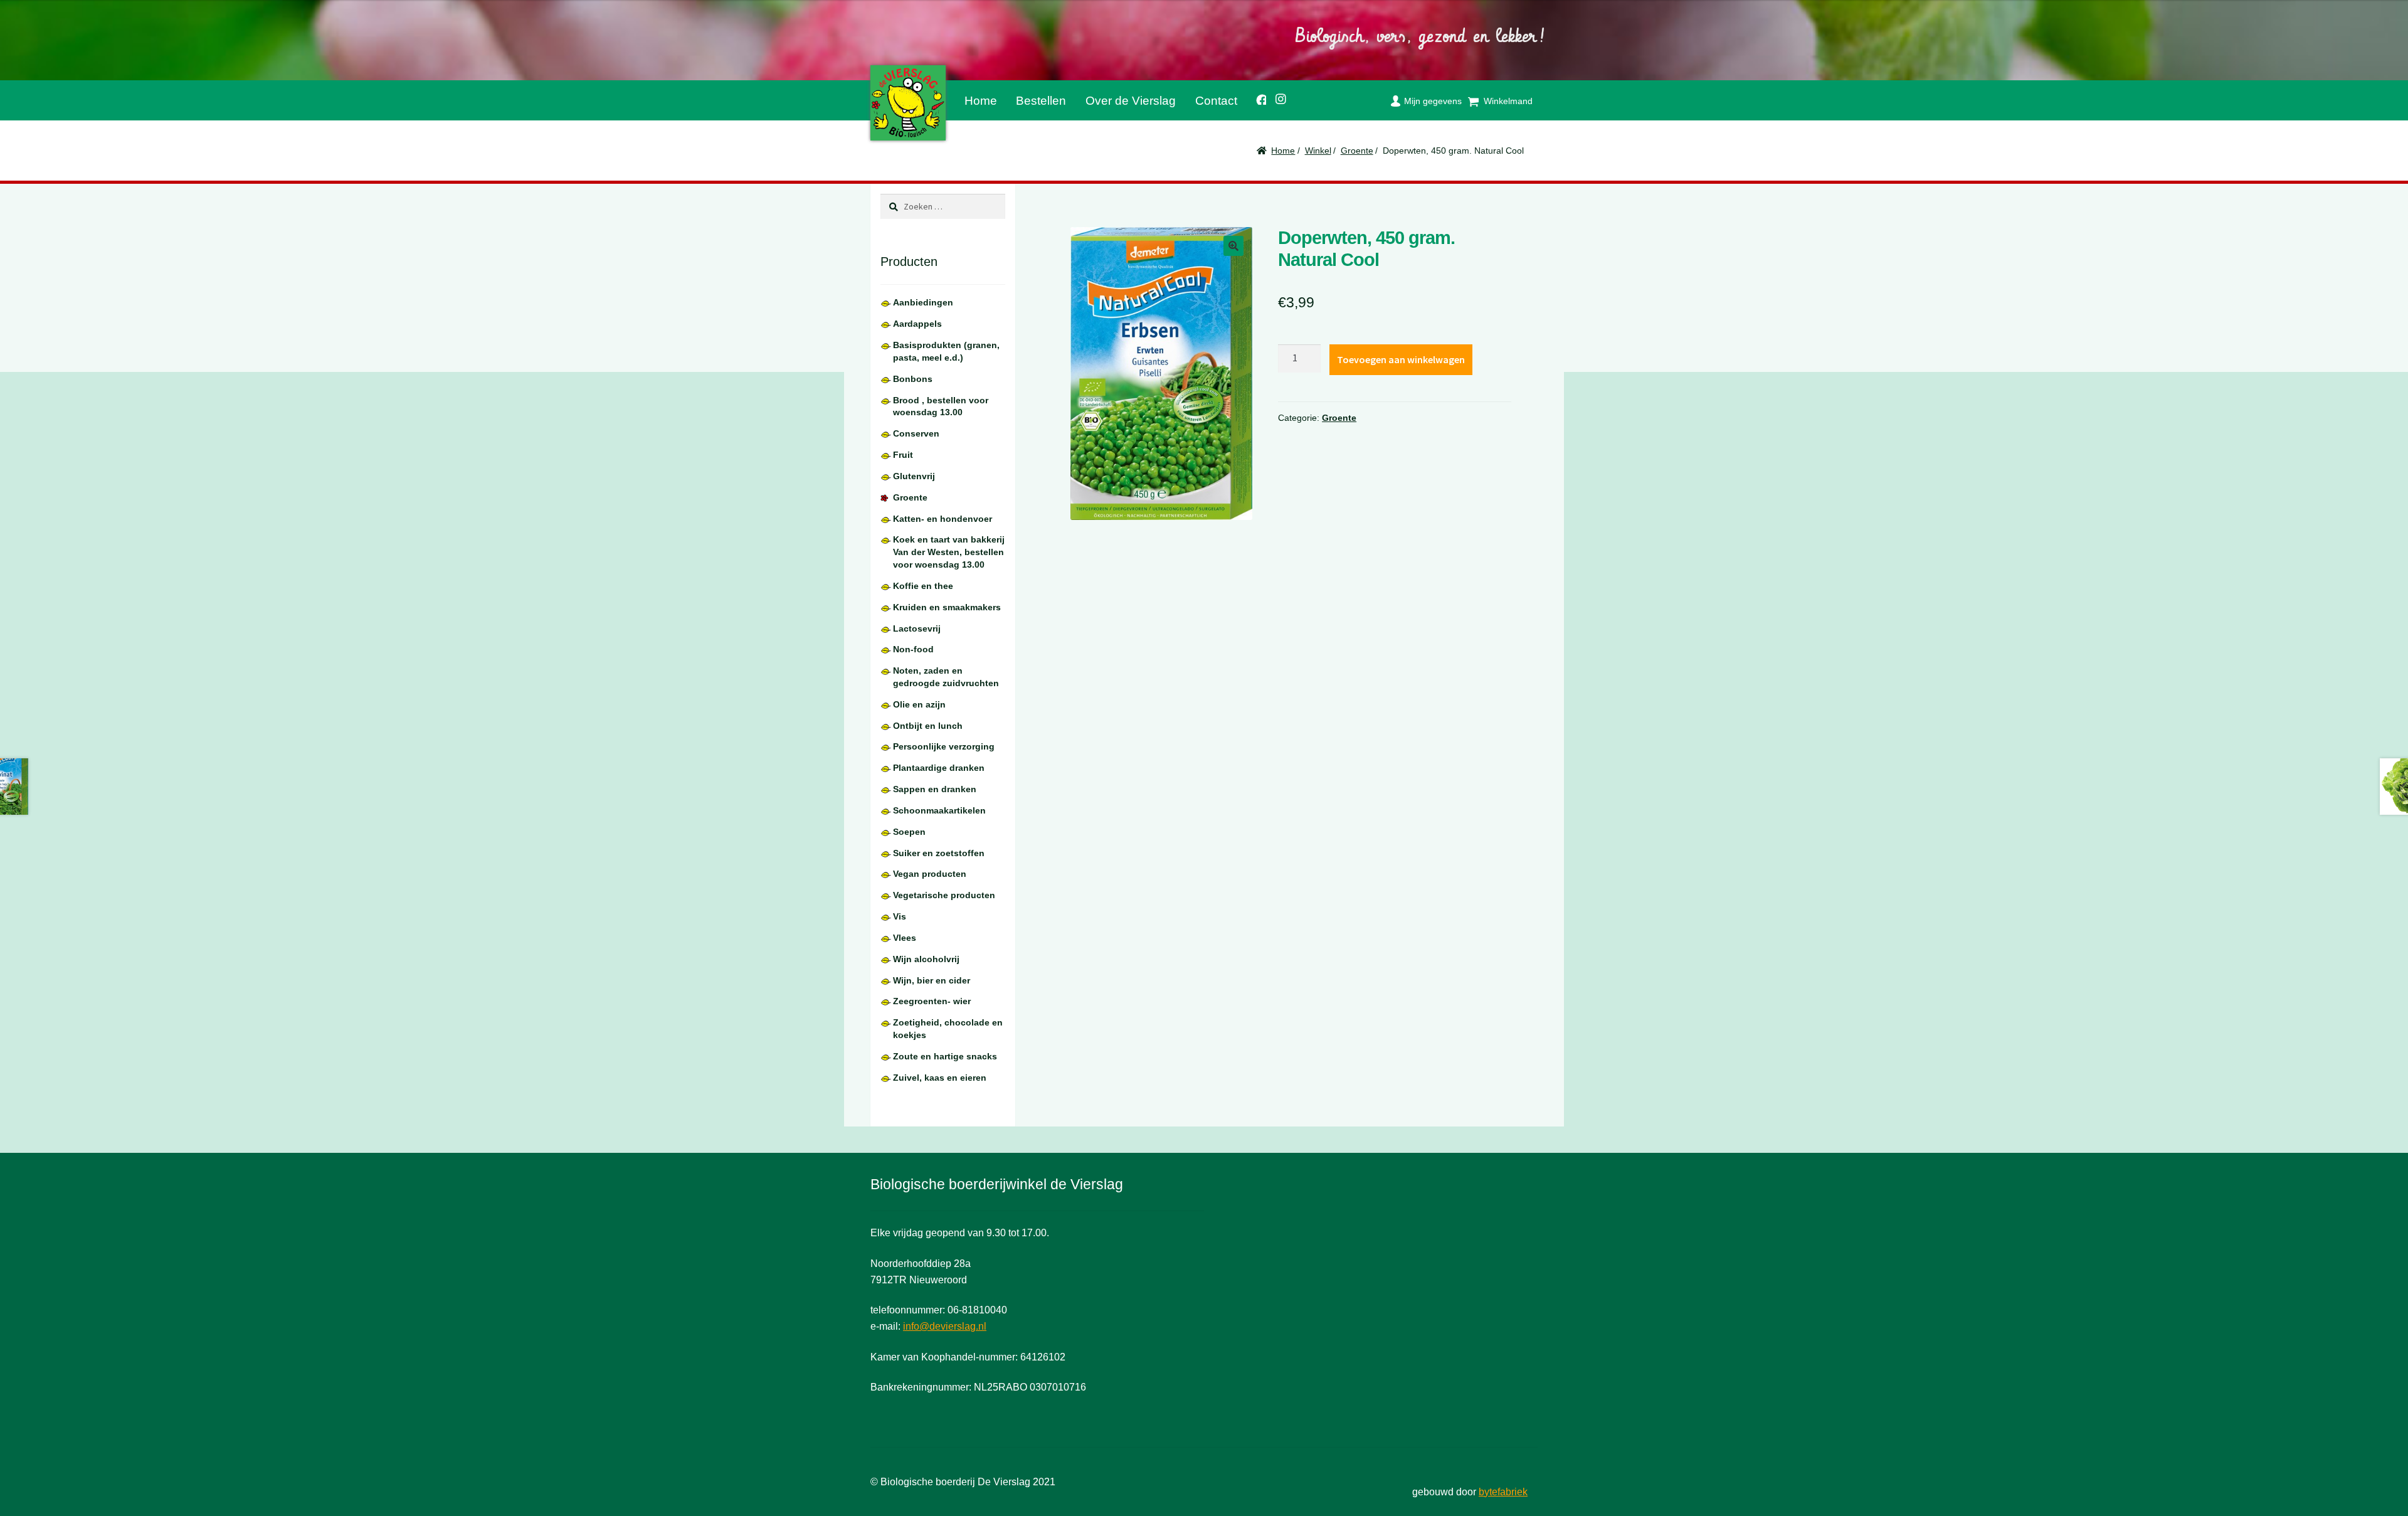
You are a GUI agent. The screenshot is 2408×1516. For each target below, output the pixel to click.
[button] (1233, 246)
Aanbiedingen (923, 302)
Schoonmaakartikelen (939, 810)
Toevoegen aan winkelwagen (1401, 359)
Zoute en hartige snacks (945, 1056)
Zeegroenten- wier (932, 1001)
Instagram (1277, 97)
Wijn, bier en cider (932, 980)
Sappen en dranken (935, 789)
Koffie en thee (923, 586)
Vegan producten (930, 874)
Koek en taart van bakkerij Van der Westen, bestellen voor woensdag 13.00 (949, 552)
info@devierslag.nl (945, 1326)
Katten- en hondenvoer (943, 519)
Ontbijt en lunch (928, 726)
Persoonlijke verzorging (944, 746)
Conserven (916, 433)
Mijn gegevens (1433, 101)
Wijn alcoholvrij (926, 959)
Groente (1357, 151)
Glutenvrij (914, 476)
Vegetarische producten (944, 895)
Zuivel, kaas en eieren (940, 1078)
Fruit (903, 455)
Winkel (1318, 151)
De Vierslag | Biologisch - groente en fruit (908, 103)
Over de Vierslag (1131, 101)
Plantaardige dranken (939, 768)
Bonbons (913, 379)
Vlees (905, 938)
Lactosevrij (917, 628)
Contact (1216, 101)
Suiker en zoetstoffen (939, 853)
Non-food (913, 649)
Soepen (909, 832)
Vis (900, 916)
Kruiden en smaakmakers (947, 607)
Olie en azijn (919, 704)
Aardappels (917, 324)
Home (981, 101)
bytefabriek (1503, 1492)
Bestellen (1041, 101)
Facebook (1256, 98)
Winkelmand (1508, 101)
